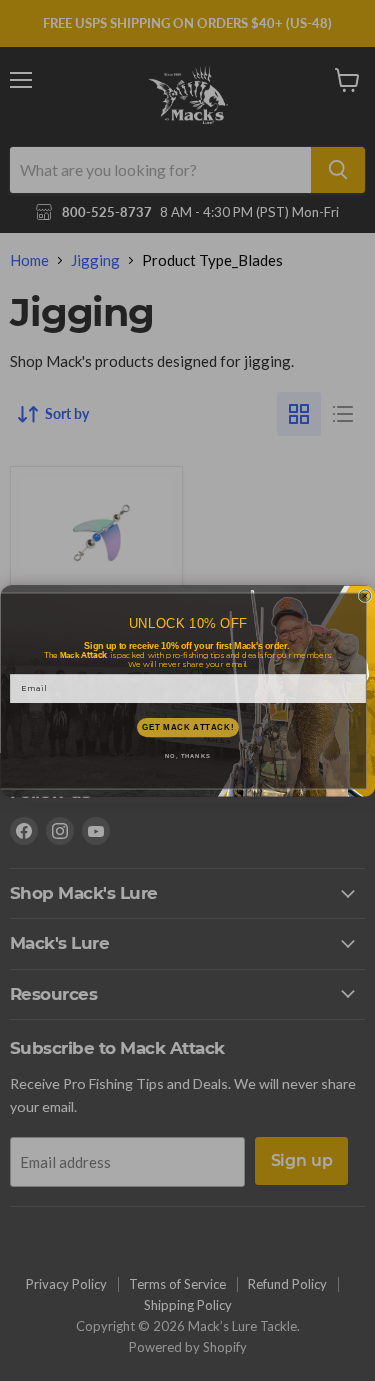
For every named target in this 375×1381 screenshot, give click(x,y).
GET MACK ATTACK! (187, 727)
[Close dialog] (365, 596)
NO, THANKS (188, 756)
